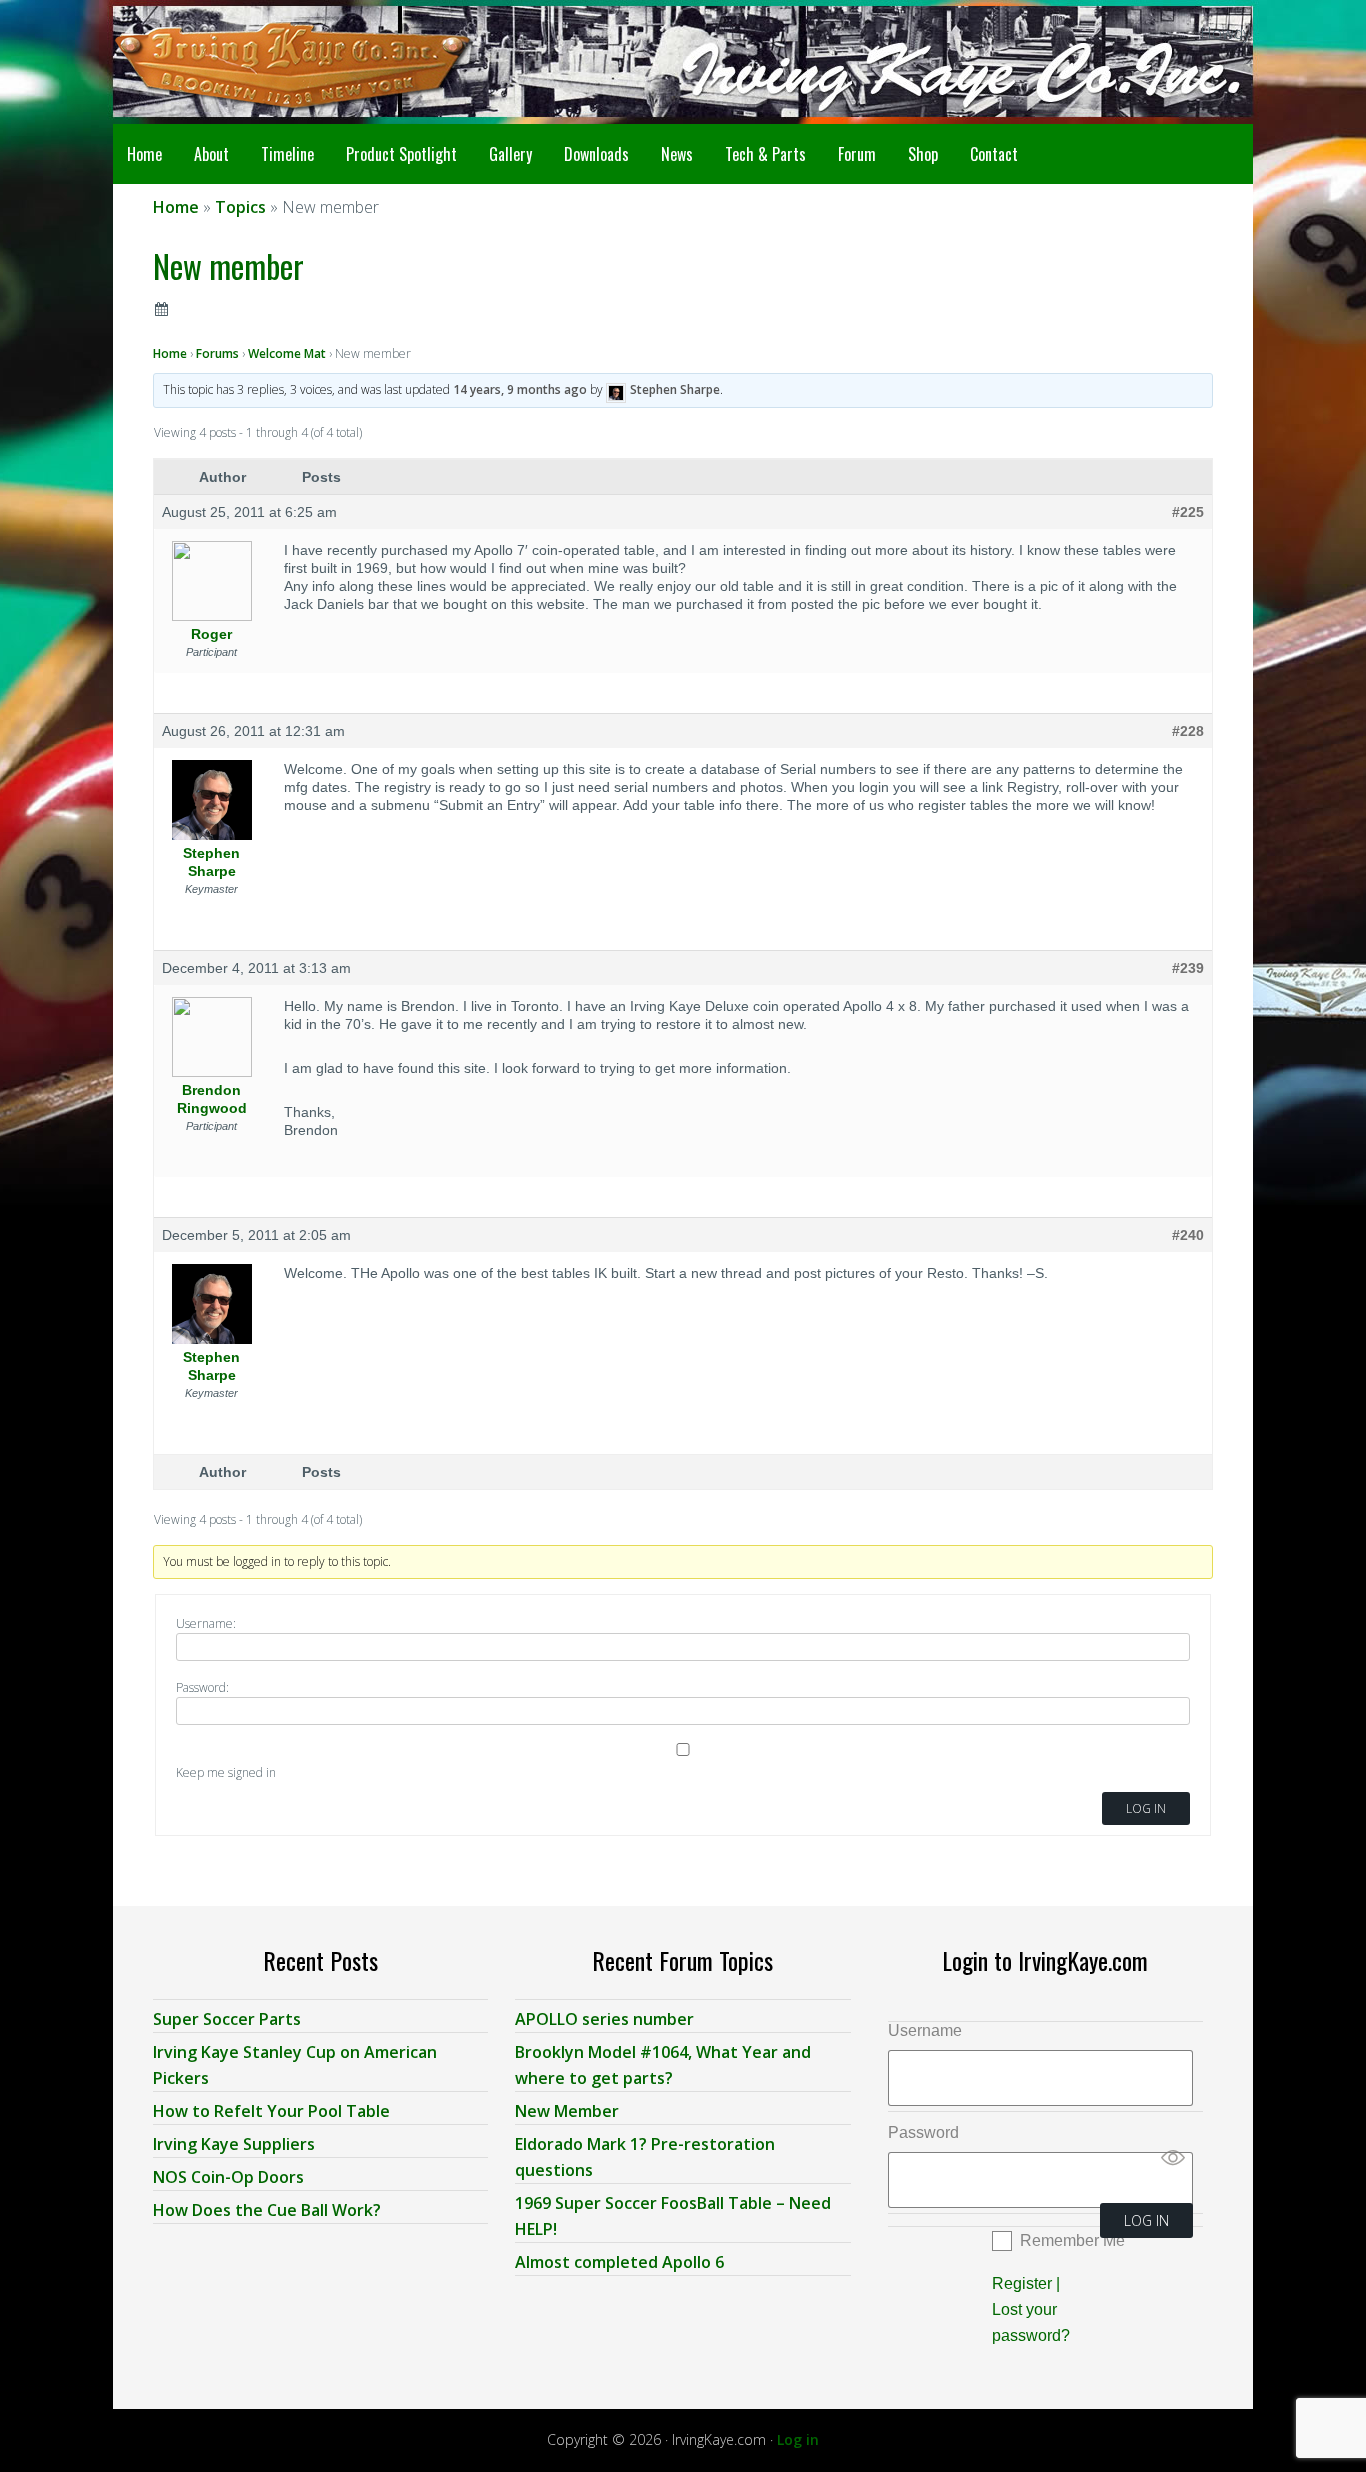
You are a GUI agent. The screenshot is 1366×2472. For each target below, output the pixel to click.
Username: (206, 1623)
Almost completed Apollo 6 (619, 2262)
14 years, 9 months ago (520, 389)
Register (1022, 2283)
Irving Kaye (273, 62)
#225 (1188, 512)
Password (923, 2132)
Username (925, 2030)
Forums (217, 353)
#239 (1188, 968)
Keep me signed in (226, 1772)
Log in (798, 2439)
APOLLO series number (604, 2019)
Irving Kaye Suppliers (234, 2144)
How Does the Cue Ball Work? (267, 2210)
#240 (1188, 1235)
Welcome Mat (287, 353)
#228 (1188, 731)
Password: (202, 1687)
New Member (567, 2111)
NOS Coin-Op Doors (228, 2177)
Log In (1146, 1808)
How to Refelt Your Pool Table (271, 2111)
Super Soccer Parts (227, 2019)
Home (170, 353)
